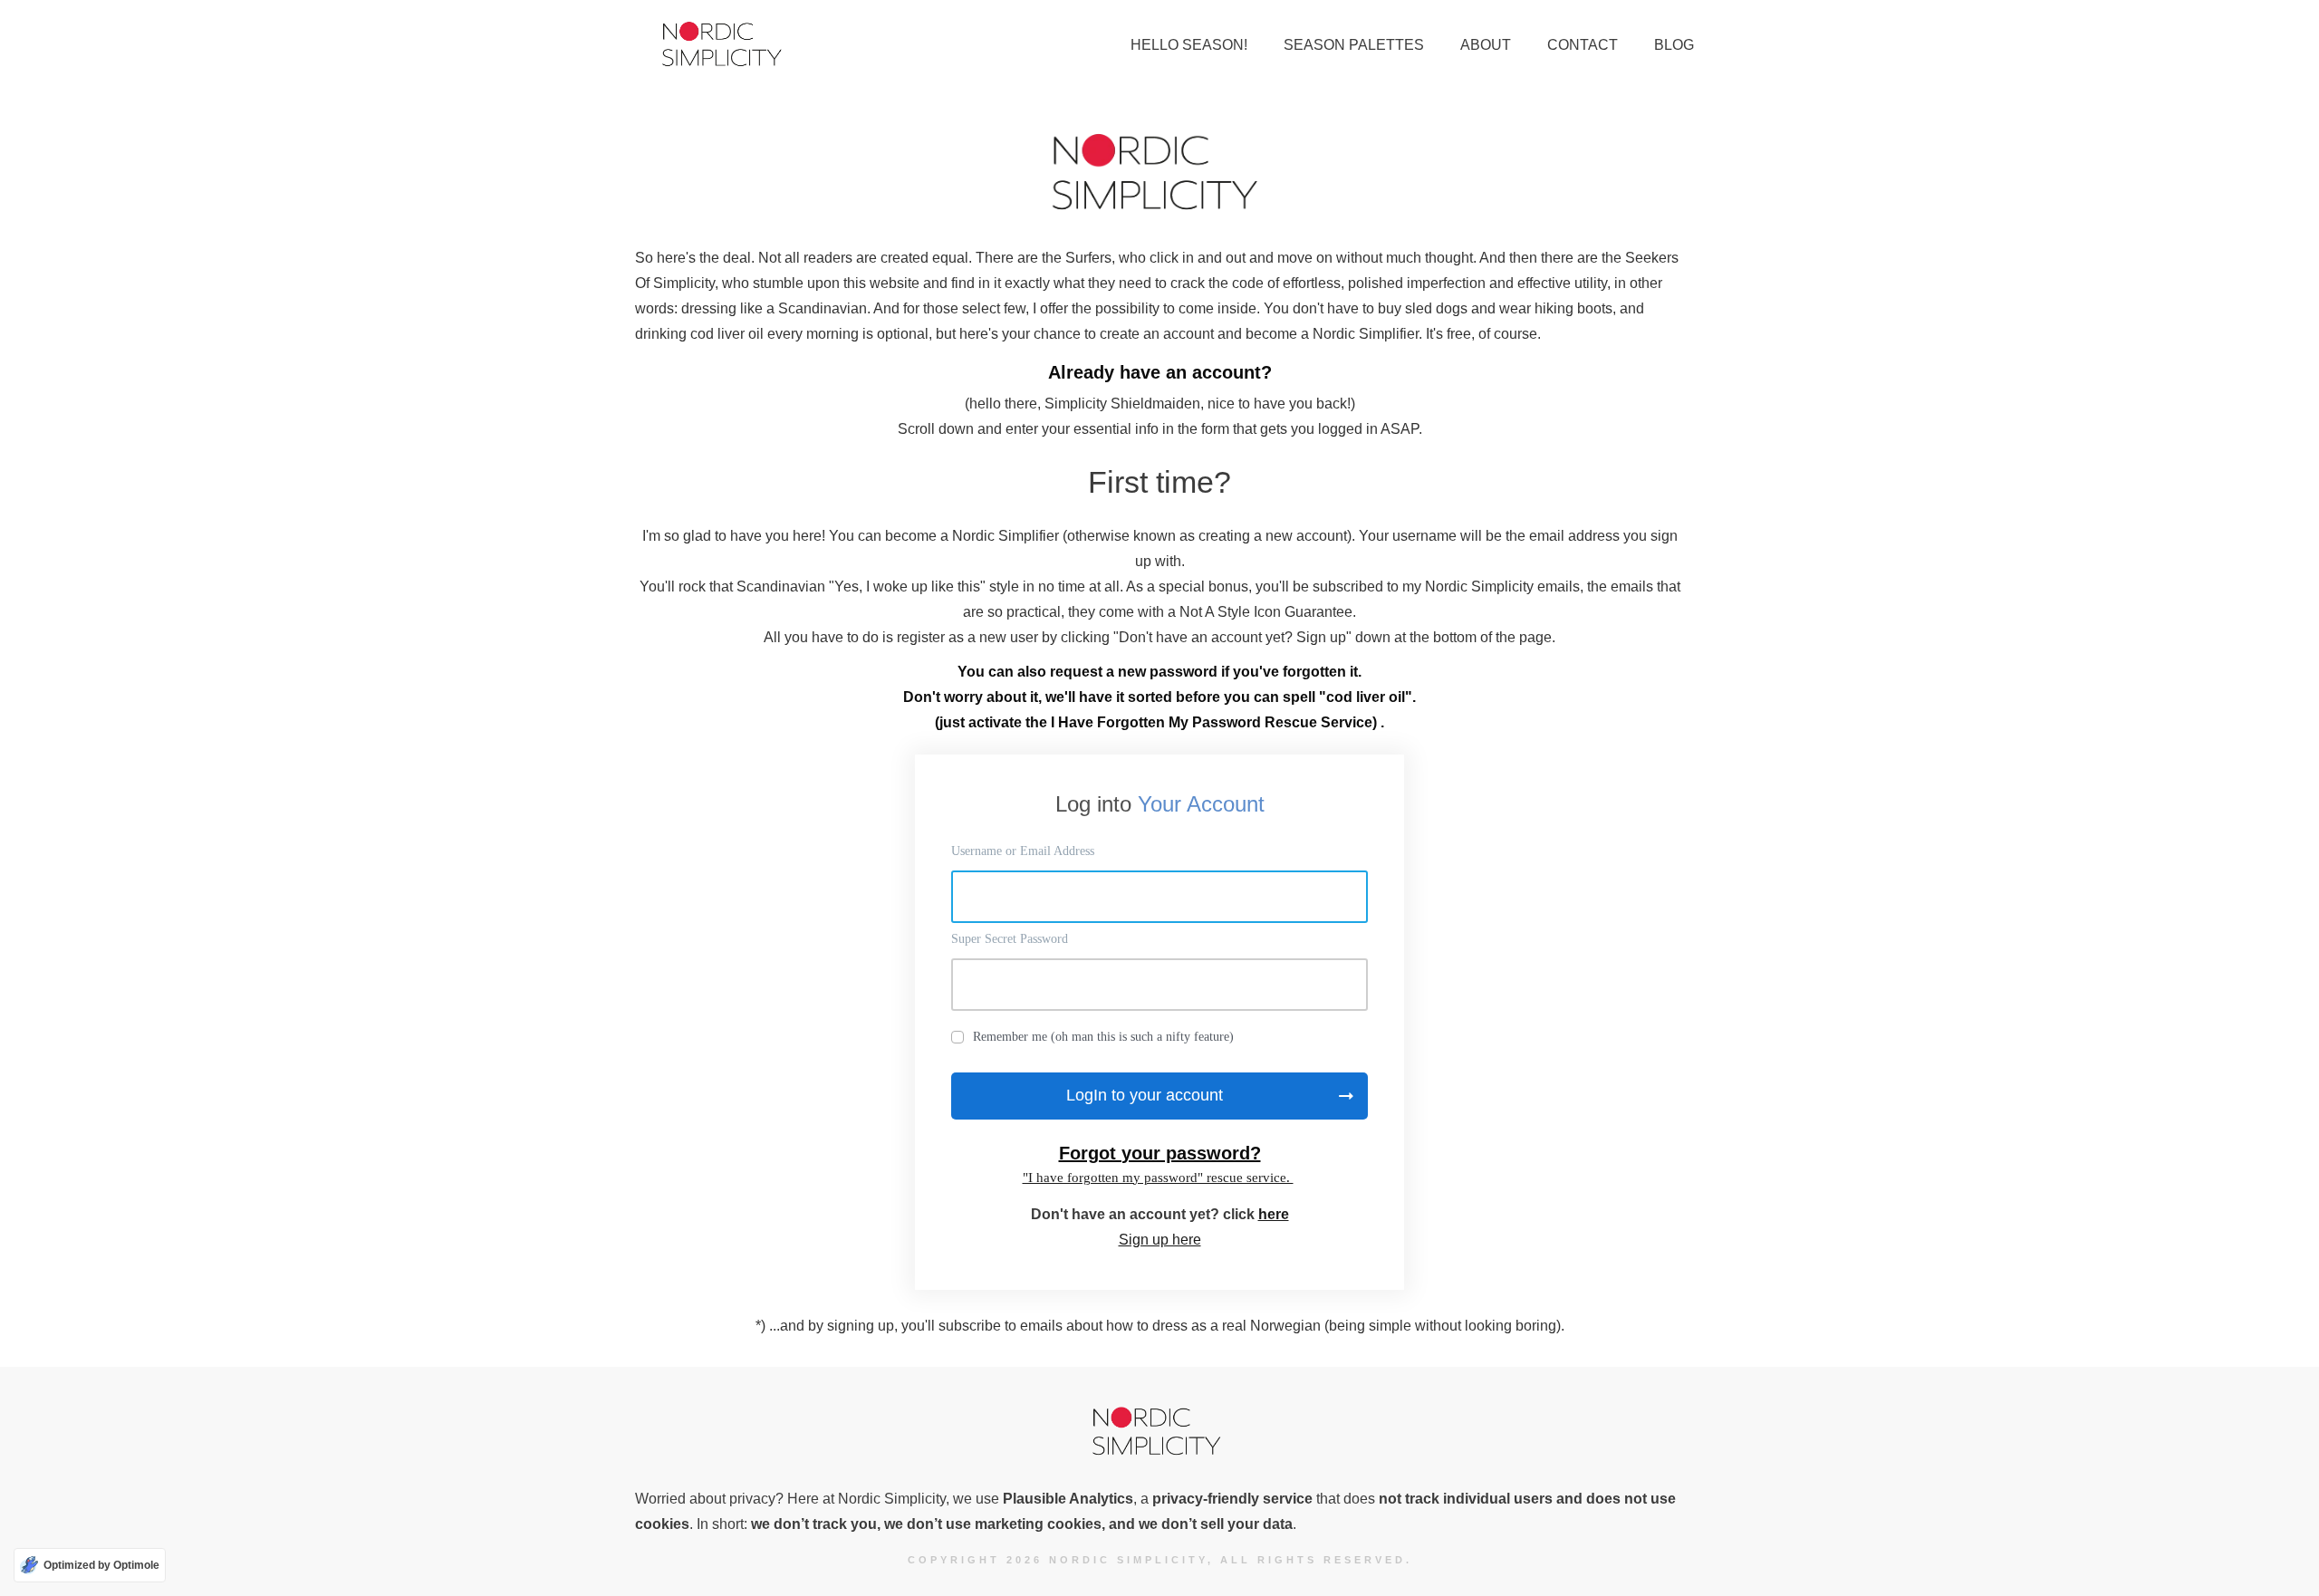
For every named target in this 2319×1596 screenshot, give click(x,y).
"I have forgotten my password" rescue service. (1158, 1178)
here (1274, 1214)
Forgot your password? (1160, 1153)
